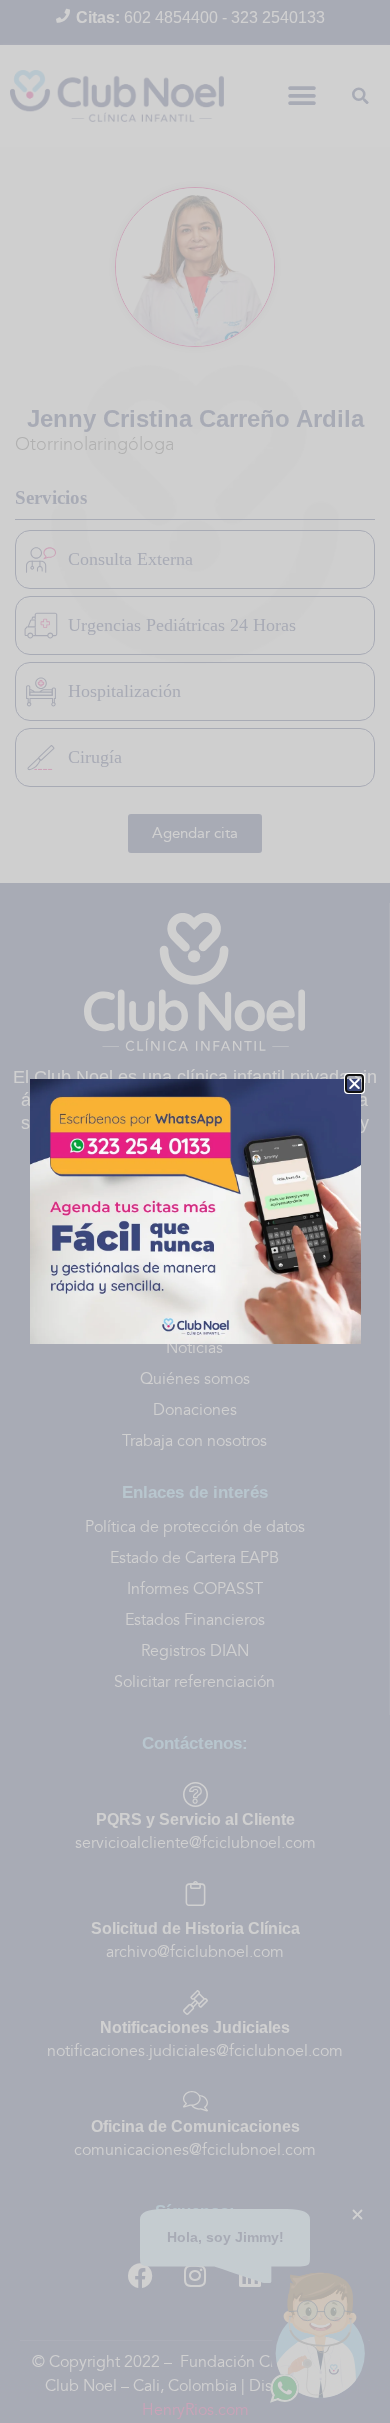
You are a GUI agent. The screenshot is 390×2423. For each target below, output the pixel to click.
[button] (354, 1083)
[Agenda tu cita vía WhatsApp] (195, 1211)
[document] (195, 1211)
